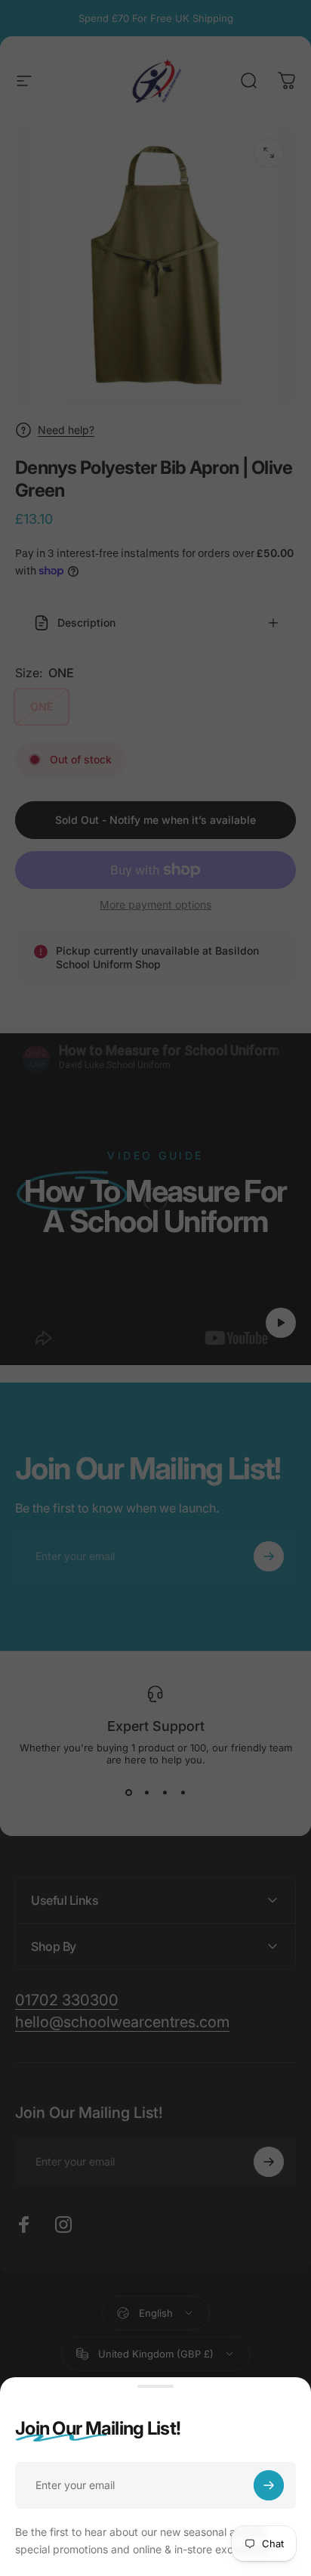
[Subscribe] (269, 2485)
